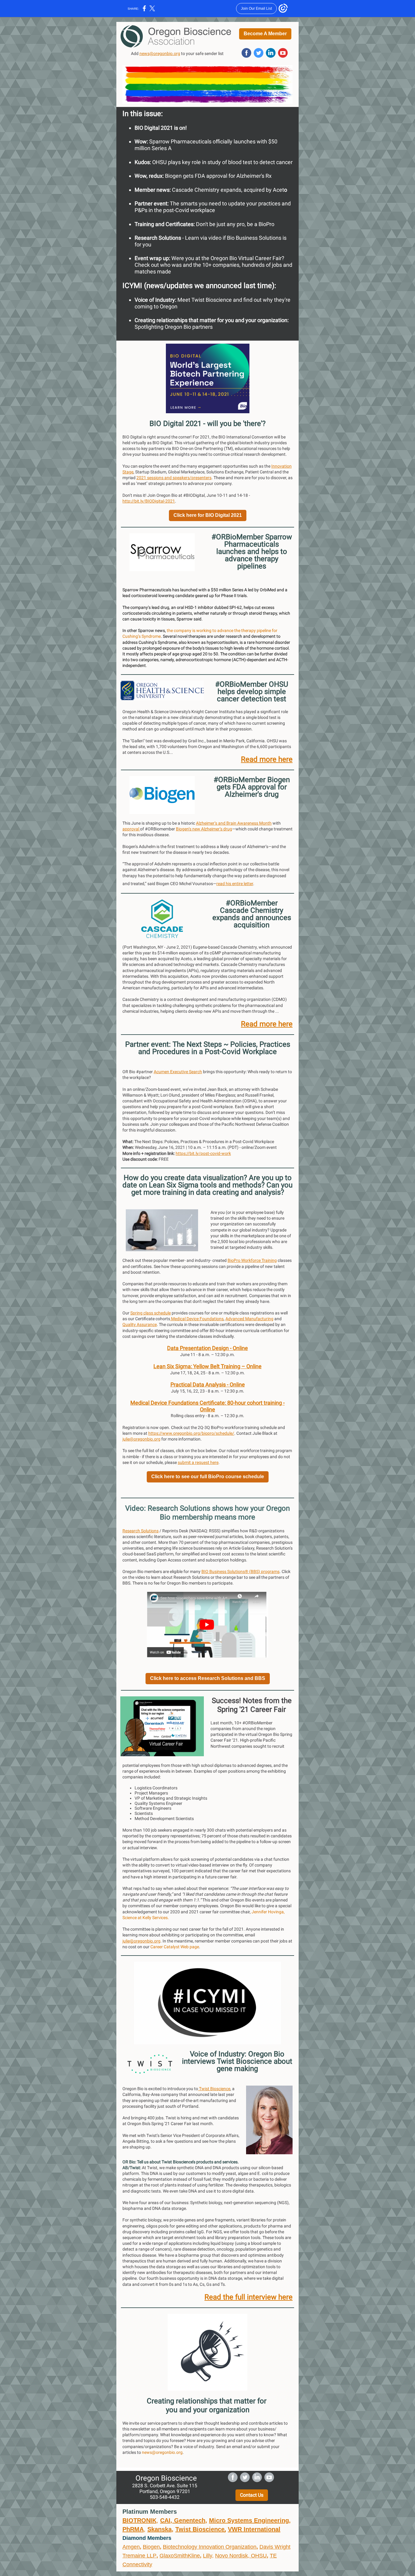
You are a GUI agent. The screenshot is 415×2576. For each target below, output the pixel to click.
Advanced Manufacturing (249, 1319)
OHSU (259, 2556)
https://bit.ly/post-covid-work (203, 1153)
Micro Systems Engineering (249, 2520)
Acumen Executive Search (178, 1072)
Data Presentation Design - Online (207, 1348)
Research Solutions (141, 1531)
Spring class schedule (151, 1313)
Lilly (207, 2556)
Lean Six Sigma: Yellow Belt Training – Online (207, 1366)
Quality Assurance (140, 1324)
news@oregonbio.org (160, 53)
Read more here (267, 759)
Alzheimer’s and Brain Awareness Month (234, 823)
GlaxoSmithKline (180, 2556)
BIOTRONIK (139, 2520)
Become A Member (265, 34)
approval (131, 829)
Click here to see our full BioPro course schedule (208, 1477)
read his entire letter (235, 884)
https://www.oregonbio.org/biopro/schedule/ (191, 1433)
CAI (165, 2520)
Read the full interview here (249, 2297)
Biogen (151, 2547)
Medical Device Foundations (197, 1319)
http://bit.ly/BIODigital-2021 (149, 501)
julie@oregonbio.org (141, 1439)
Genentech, (191, 2520)
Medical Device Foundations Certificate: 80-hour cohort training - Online (207, 1406)
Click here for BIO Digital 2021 (208, 515)
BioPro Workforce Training (252, 1260)
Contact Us (252, 2495)
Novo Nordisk (232, 2556)
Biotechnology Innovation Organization (210, 2547)
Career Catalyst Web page (175, 1947)
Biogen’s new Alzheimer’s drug (204, 829)
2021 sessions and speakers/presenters (174, 478)
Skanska (159, 2529)
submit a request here (198, 1462)
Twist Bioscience (214, 2089)
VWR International (254, 2529)
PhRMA (133, 2529)
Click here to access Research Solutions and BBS (208, 1678)
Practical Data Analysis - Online (208, 1384)
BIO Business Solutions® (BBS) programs (240, 1571)
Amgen (131, 2547)
